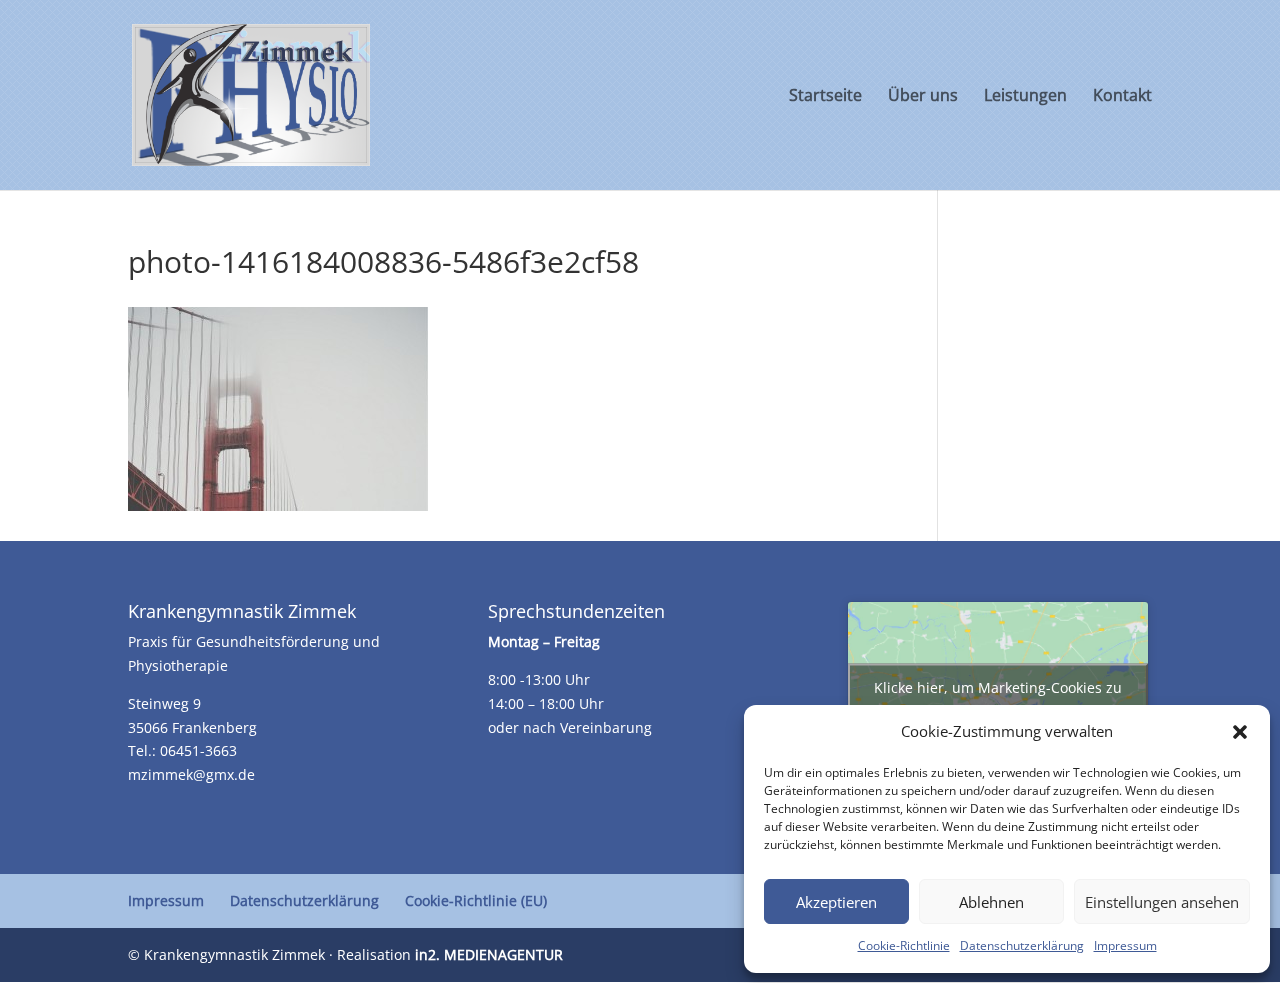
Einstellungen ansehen (1162, 902)
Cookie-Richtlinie (904, 945)
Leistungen (1025, 97)
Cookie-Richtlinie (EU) (476, 900)
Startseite (825, 97)
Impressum (1125, 945)
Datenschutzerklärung (1022, 945)
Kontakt (1122, 97)
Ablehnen (991, 902)
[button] (1240, 732)
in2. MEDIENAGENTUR (489, 954)
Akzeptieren (836, 902)
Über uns (923, 97)
